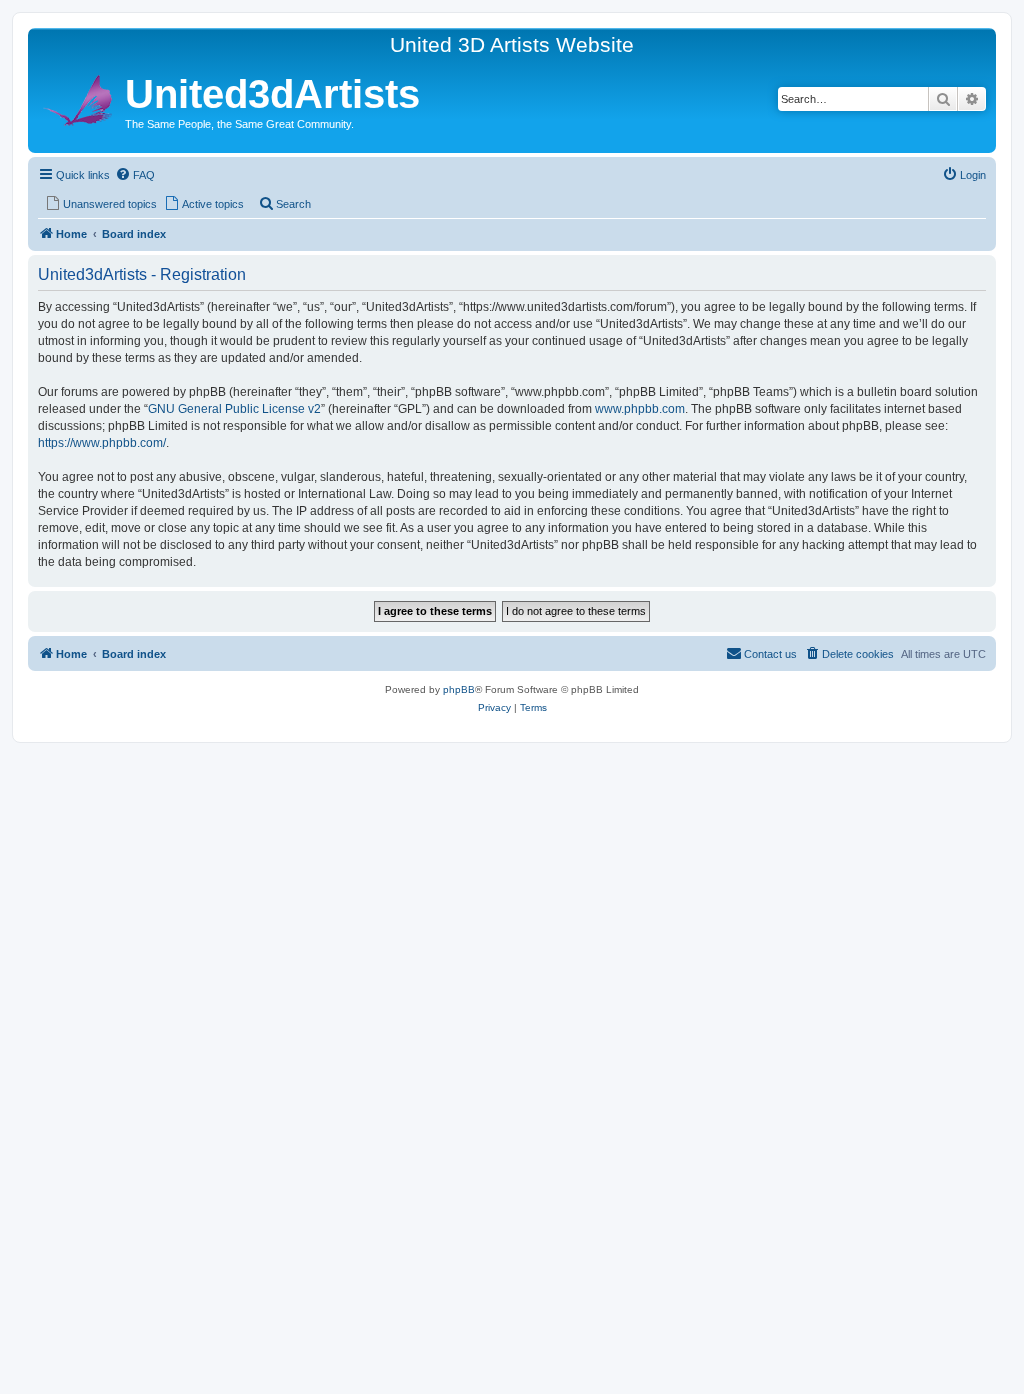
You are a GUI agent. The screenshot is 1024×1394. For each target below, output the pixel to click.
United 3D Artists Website (512, 44)
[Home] (79, 97)
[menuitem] (135, 175)
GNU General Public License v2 (234, 409)
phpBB (459, 689)
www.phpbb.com (640, 409)
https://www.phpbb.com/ (102, 443)
